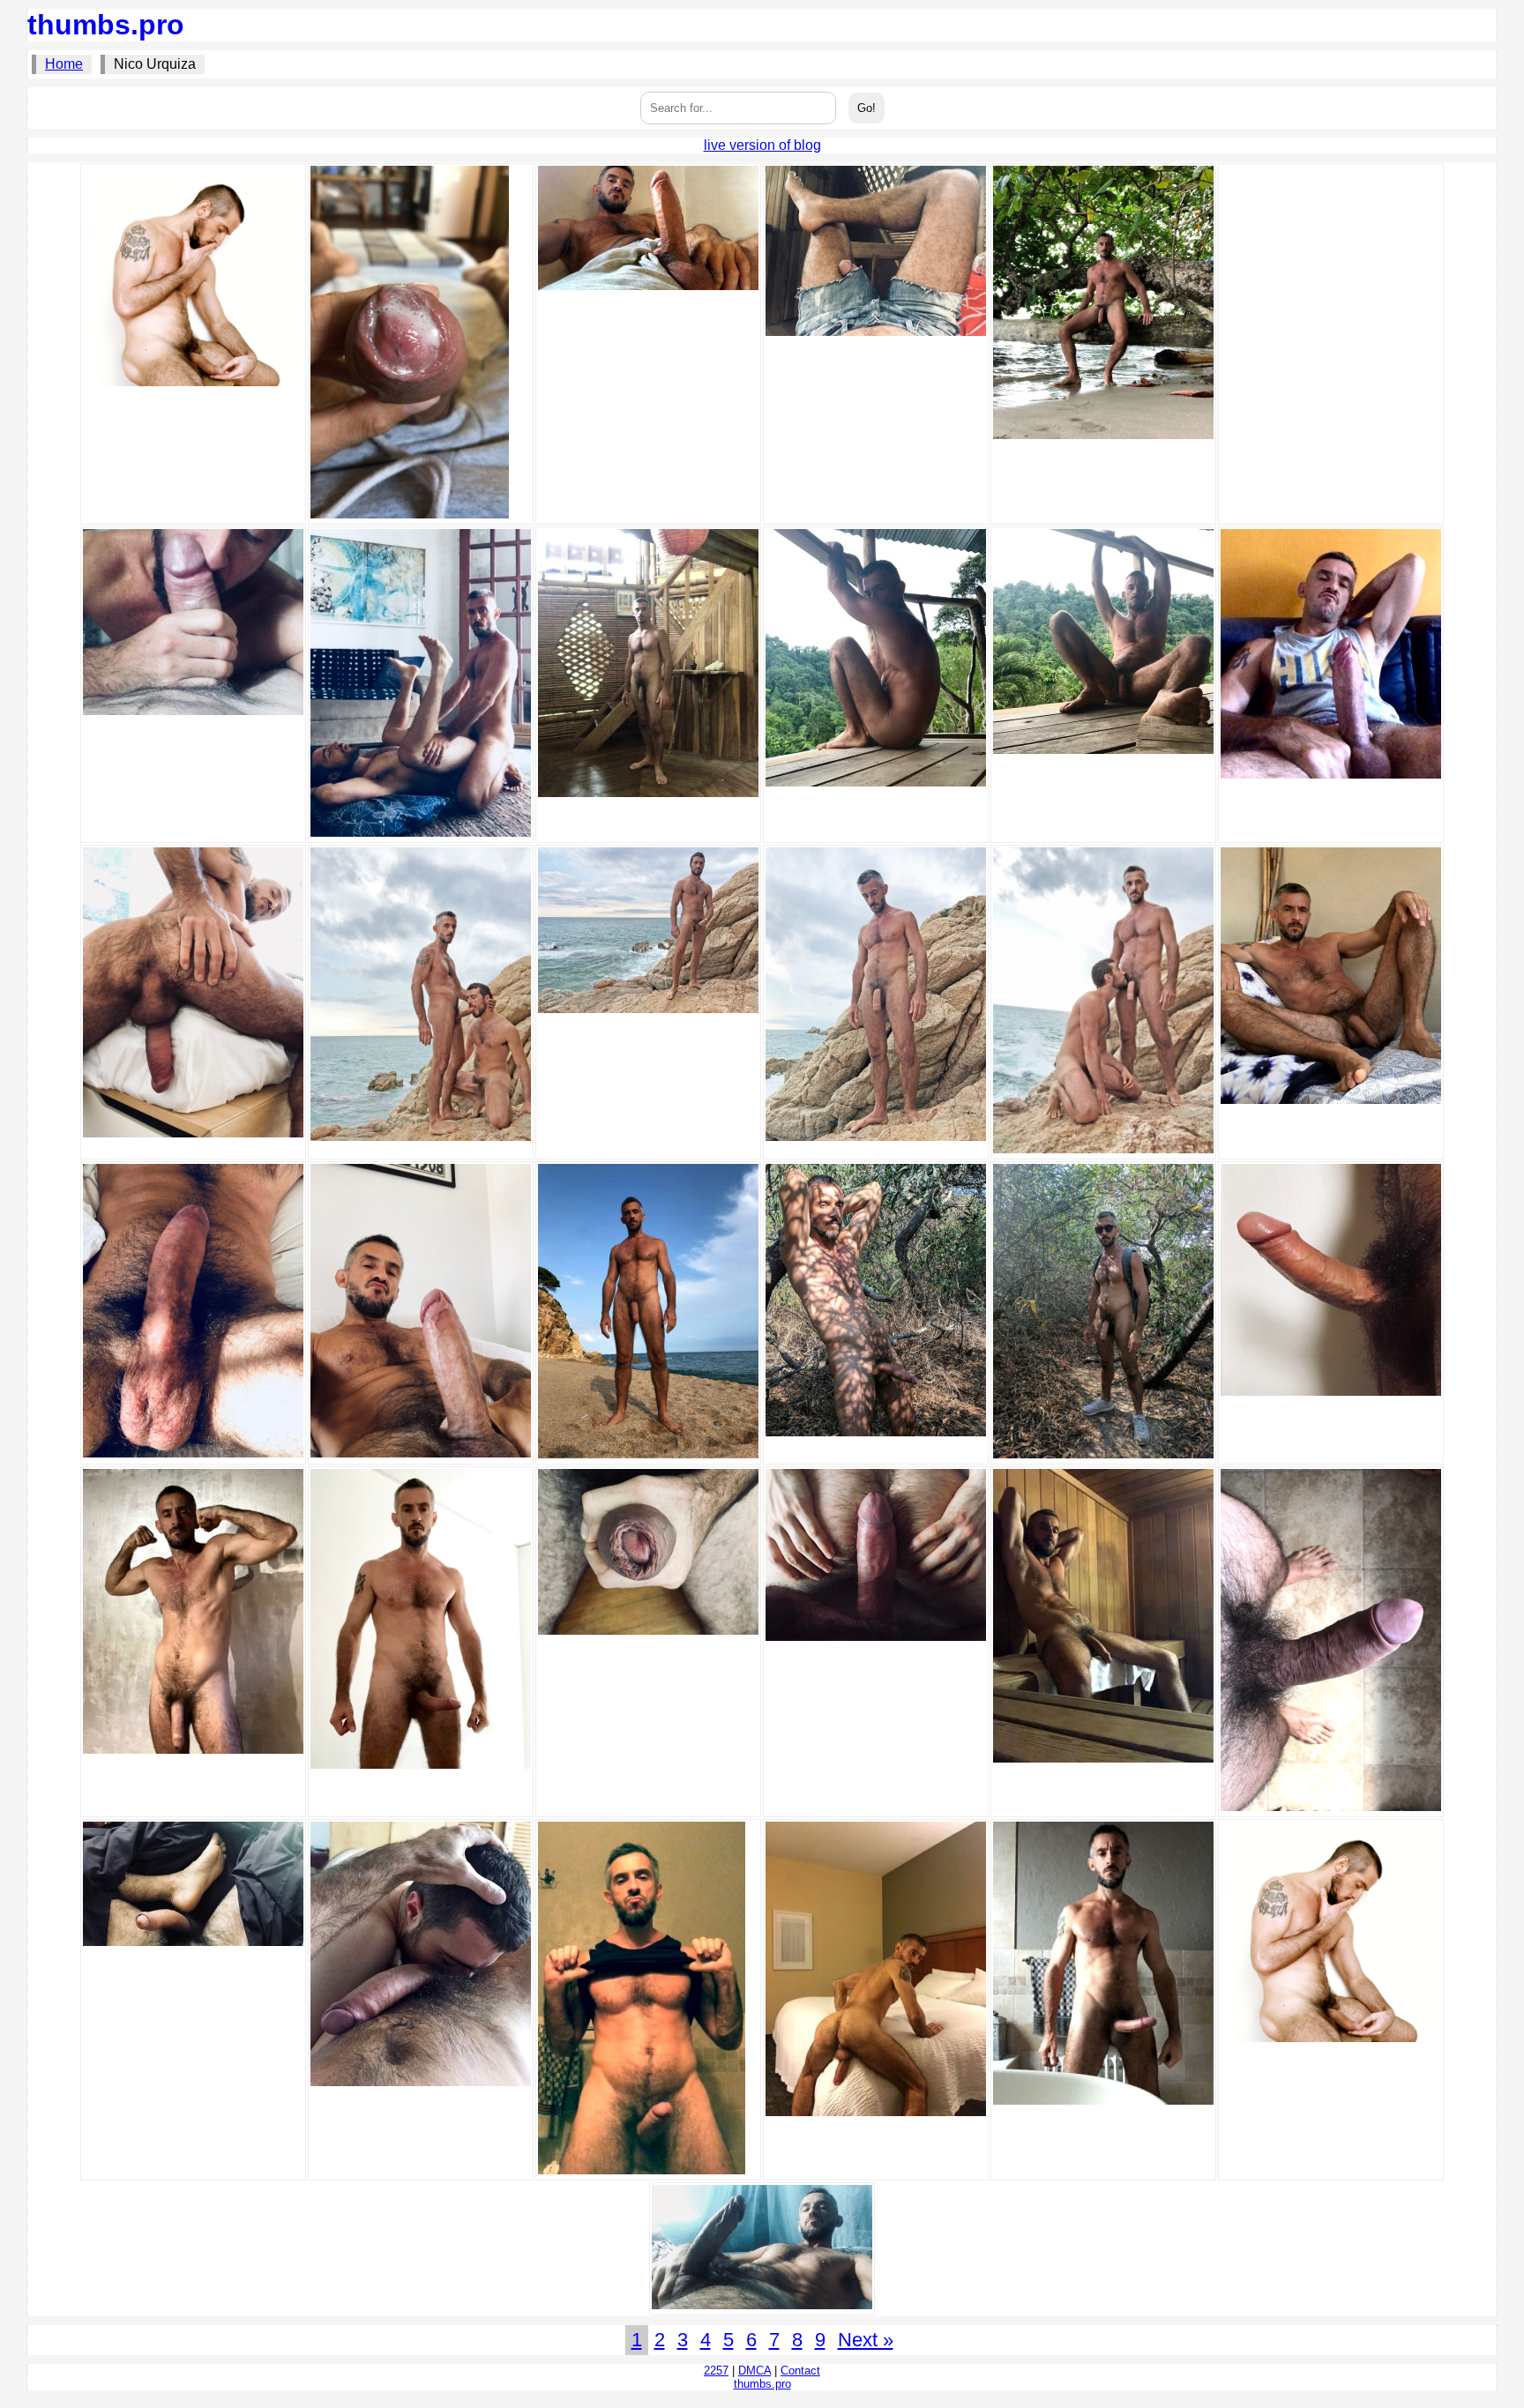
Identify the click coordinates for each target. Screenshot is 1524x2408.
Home (64, 64)
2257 (716, 2371)
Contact (800, 2371)
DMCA (755, 2371)
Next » (866, 2340)
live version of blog (762, 145)
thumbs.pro (106, 25)
